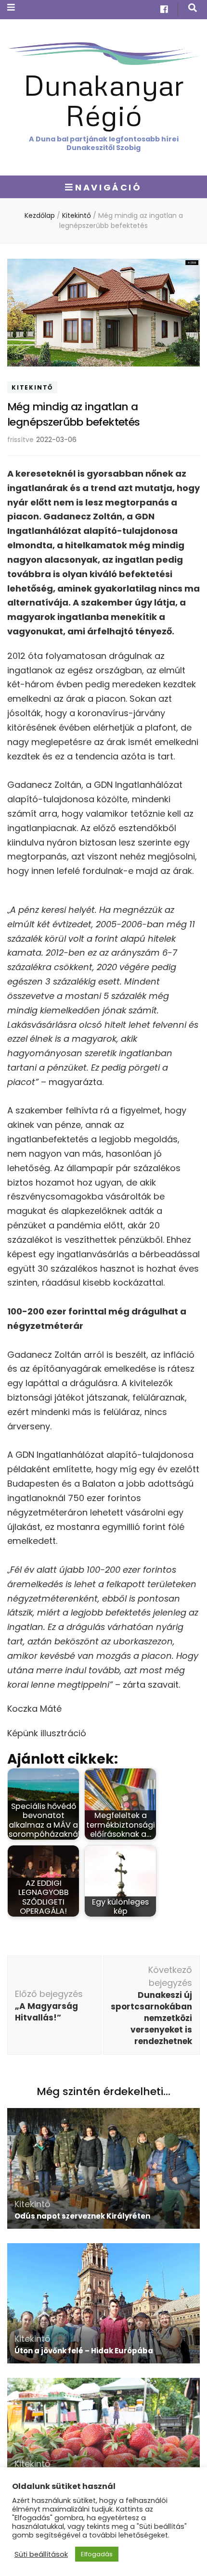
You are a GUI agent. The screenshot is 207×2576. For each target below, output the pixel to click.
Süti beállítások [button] (41, 2554)
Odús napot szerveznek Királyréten (82, 2216)
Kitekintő (32, 387)
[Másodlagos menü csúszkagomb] (11, 7)
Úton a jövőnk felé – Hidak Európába (84, 2351)
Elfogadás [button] (97, 2554)
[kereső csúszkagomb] (193, 8)
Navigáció (108, 187)
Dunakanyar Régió (104, 100)
